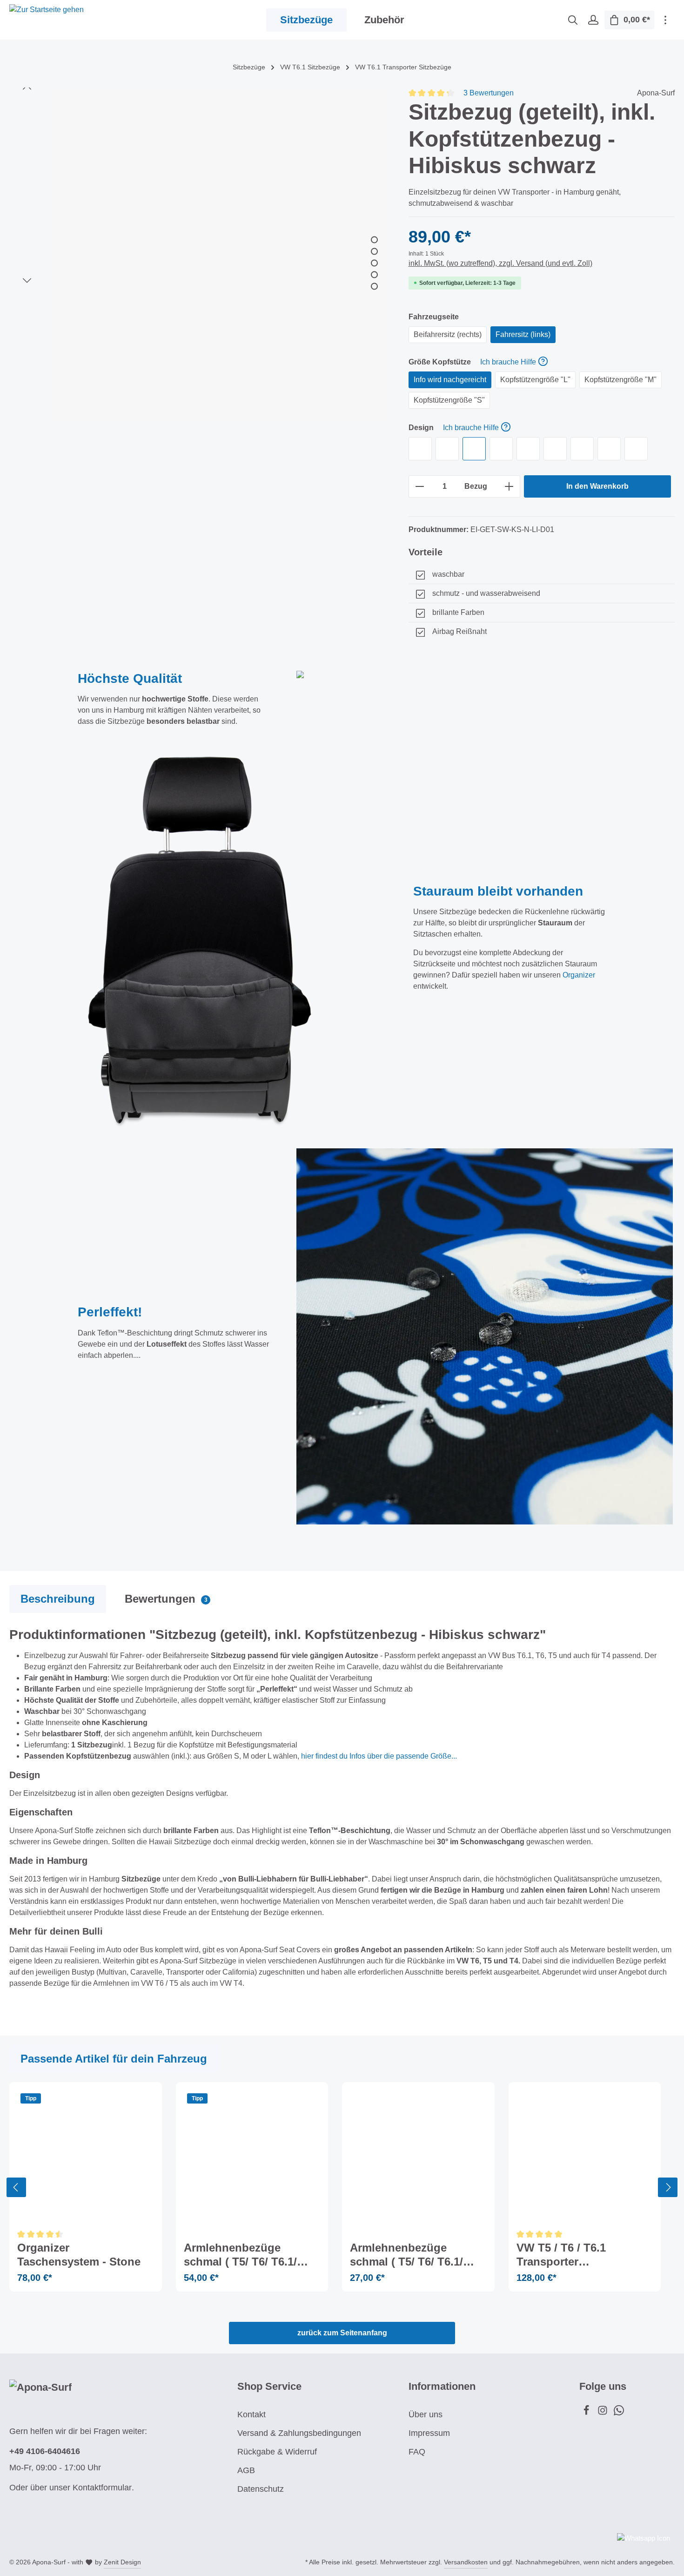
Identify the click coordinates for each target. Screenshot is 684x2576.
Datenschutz (261, 2489)
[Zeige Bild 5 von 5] (374, 286)
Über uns (426, 2414)
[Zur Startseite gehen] (47, 20)
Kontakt (251, 2414)
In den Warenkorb (597, 486)
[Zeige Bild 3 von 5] (374, 263)
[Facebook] (587, 2413)
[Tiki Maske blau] (528, 449)
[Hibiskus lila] (636, 449)
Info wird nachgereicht (450, 380)
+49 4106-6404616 (45, 2451)
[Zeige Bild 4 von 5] (374, 274)
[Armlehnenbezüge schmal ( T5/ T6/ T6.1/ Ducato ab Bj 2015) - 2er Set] (418, 2158)
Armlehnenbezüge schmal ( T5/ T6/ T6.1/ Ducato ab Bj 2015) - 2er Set (413, 2255)
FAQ (417, 2452)
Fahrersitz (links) (523, 334)
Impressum (429, 2433)
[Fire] (555, 449)
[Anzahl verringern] (419, 486)
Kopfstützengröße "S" (449, 400)
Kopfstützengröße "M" (620, 380)
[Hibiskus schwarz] (474, 449)
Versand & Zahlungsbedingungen (299, 2433)
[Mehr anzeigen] (665, 20)
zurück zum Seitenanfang (342, 2333)
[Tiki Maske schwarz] (447, 449)
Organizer (579, 975)
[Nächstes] (27, 281)
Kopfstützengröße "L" (535, 380)
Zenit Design (122, 2562)
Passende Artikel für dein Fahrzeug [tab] (114, 2059)
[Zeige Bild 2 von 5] (374, 251)
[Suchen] (573, 20)
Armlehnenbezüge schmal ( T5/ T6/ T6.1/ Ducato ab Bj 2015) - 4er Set (247, 2255)
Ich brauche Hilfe (508, 362)
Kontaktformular (102, 2488)
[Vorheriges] (27, 88)
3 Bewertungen (489, 93)
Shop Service (269, 2386)
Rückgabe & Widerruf (277, 2452)
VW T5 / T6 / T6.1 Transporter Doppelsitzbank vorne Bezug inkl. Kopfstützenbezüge (575, 2255)
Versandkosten (466, 2562)
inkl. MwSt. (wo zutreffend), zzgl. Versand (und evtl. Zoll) (500, 263)
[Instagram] (604, 2413)
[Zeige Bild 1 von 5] (374, 239)
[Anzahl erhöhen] (509, 486)
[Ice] (501, 449)
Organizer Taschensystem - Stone (79, 2255)
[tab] (58, 1599)
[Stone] (420, 449)
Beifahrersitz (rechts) (448, 334)
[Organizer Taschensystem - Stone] (86, 2158)
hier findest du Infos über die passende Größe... (379, 1756)
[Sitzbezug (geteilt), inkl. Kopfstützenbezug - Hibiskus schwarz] (221, 255)
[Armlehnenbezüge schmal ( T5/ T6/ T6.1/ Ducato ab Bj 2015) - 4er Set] (252, 2158)
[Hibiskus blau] (609, 449)
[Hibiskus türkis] (582, 449)
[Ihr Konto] (593, 20)
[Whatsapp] (619, 2413)
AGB (246, 2470)
